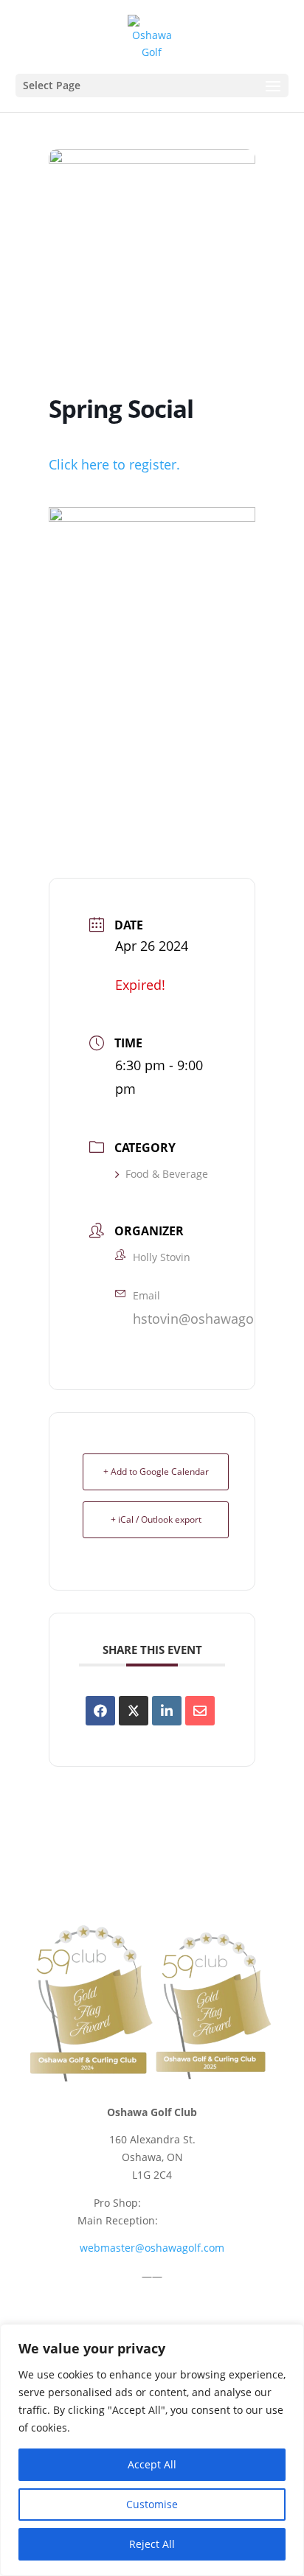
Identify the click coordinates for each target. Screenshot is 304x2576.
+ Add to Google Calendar (156, 1472)
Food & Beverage (167, 1174)
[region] (152, 2450)
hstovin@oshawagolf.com (213, 1319)
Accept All (152, 2464)
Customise (152, 2504)
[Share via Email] (200, 1711)
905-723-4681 (194, 2220)
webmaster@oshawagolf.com (152, 2248)
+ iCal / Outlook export (156, 1519)
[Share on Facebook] (100, 1711)
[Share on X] (134, 1711)
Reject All (152, 2544)
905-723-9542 (177, 2203)
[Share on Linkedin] (167, 1711)
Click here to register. (114, 464)
